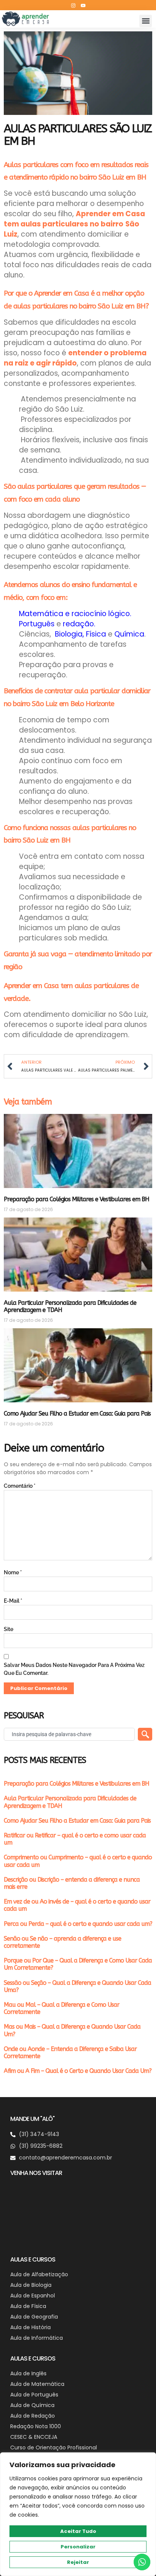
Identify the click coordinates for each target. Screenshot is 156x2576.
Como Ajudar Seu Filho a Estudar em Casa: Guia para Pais (77, 1413)
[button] (146, 21)
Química (128, 634)
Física (95, 634)
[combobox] (69, 1734)
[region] (78, 2514)
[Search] (145, 1734)
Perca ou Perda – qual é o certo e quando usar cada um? (78, 1924)
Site (9, 1629)
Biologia (69, 634)
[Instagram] (73, 5)
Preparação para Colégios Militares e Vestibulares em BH (76, 1199)
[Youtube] (83, 5)
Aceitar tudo (78, 2531)
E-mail (13, 1601)
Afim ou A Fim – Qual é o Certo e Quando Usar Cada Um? (78, 2071)
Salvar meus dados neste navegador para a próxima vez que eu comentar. (74, 1669)
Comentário (20, 1486)
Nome (13, 1572)
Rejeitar (78, 2562)
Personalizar (78, 2547)
